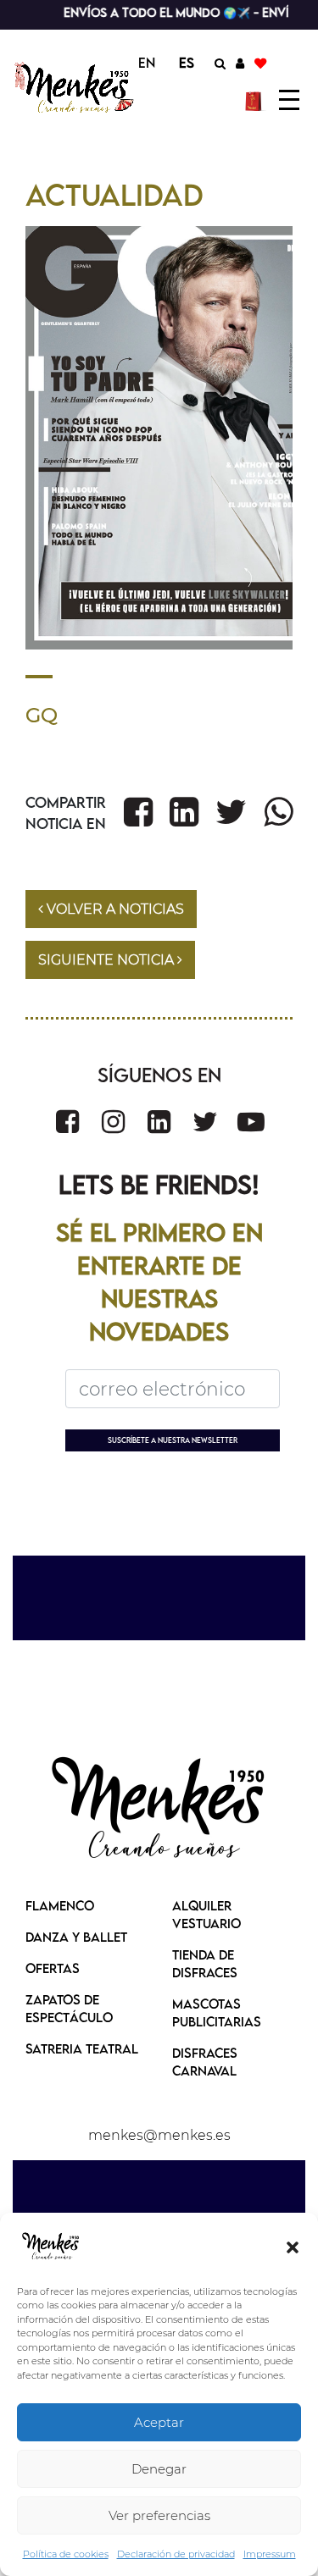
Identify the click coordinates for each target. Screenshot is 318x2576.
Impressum (270, 2554)
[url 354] (159, 1810)
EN (147, 63)
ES (187, 63)
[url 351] (205, 1122)
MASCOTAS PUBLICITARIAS (217, 2012)
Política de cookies (66, 2554)
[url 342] (138, 812)
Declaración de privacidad (176, 2554)
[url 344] (231, 812)
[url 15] (256, 100)
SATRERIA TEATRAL (82, 2048)
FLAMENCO (60, 1905)
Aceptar (159, 2422)
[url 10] (75, 88)
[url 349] (113, 1122)
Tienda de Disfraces (205, 1963)
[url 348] (67, 1122)
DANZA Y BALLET (76, 1937)
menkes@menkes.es (159, 2135)
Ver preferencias (159, 2515)
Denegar (159, 2469)
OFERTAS (53, 1968)
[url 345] (278, 812)
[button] (293, 2247)
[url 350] (159, 1122)
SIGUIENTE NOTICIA (108, 960)
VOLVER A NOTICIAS (114, 909)
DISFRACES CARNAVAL (205, 2062)
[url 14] (260, 63)
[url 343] (184, 812)
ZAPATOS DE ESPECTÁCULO (69, 2008)
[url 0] (51, 2247)
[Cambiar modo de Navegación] (289, 100)
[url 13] (240, 63)
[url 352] (251, 1122)
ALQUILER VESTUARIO (206, 1914)
